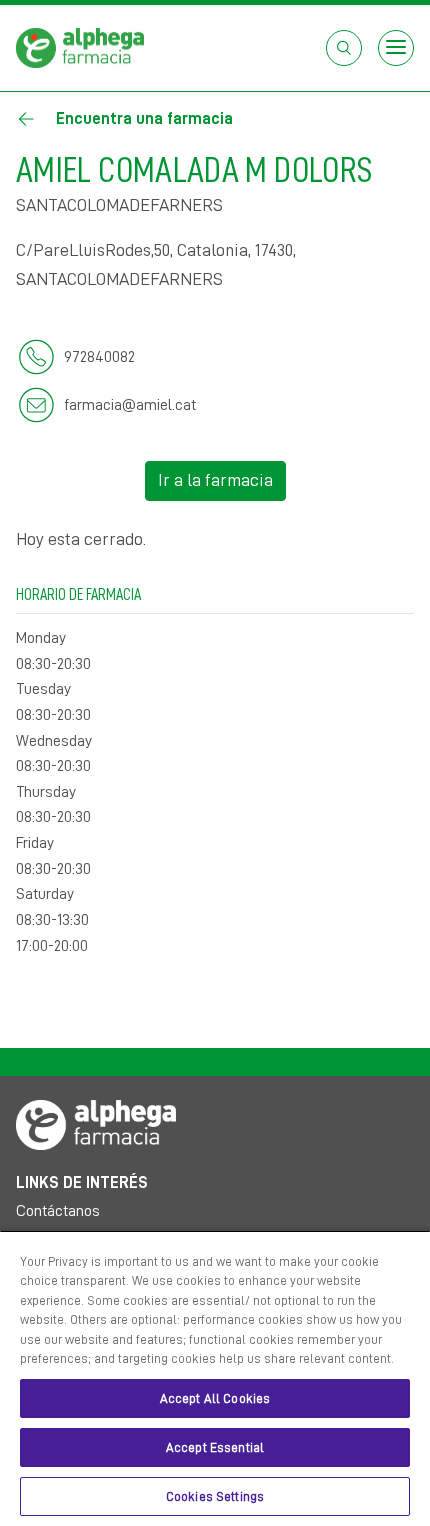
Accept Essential (215, 1447)
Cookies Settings (215, 1496)
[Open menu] (396, 48)
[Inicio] (80, 47)
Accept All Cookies (215, 1398)
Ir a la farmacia (215, 480)
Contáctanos (58, 1211)
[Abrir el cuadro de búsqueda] (344, 48)
